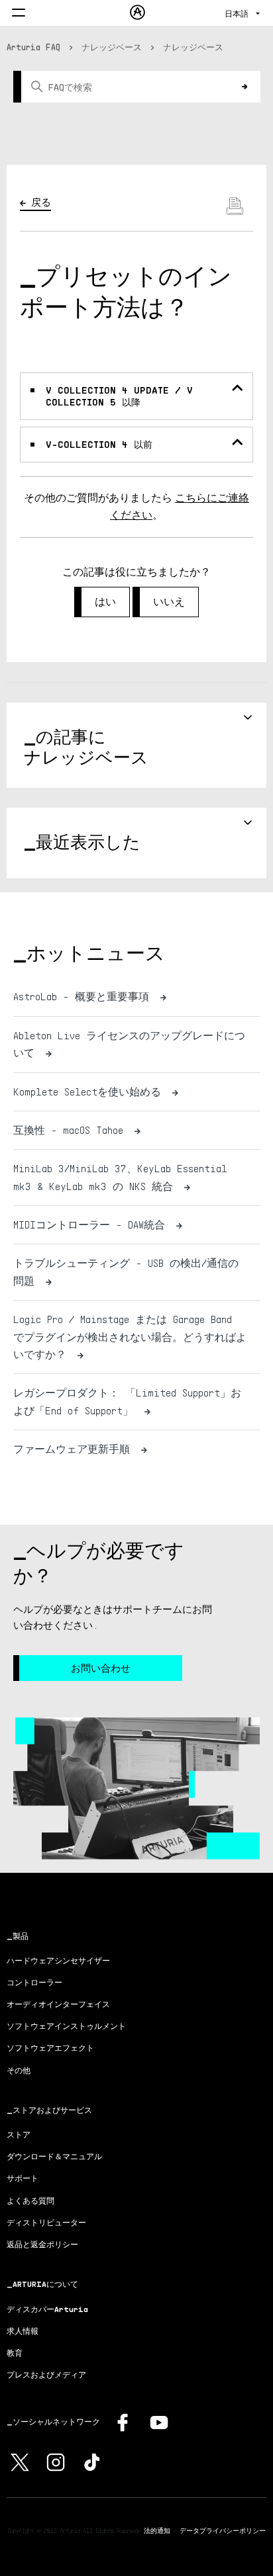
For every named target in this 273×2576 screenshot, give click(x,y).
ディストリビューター (46, 2222)
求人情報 (23, 2331)
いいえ (169, 602)
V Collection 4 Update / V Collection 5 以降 (119, 396)
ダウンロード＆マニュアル (54, 2156)
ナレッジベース (112, 47)
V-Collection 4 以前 (99, 444)
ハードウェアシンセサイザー (58, 1960)
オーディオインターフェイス (58, 2004)
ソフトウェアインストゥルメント (66, 2026)
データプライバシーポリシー (223, 2530)
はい (105, 602)
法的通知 (157, 2530)
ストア (19, 2134)
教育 (15, 2353)
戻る (41, 202)
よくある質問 (30, 2201)
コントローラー (34, 1982)
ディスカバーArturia (47, 2309)
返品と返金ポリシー (42, 2244)
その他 (19, 2070)
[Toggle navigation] (19, 14)
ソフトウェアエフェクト (50, 2048)
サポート (23, 2178)
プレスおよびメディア (46, 2375)
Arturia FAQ (33, 47)
